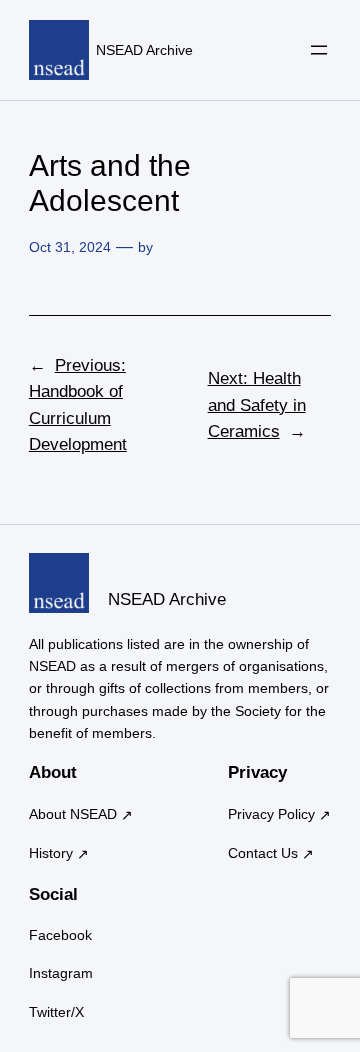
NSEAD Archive (144, 50)
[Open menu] (319, 50)
